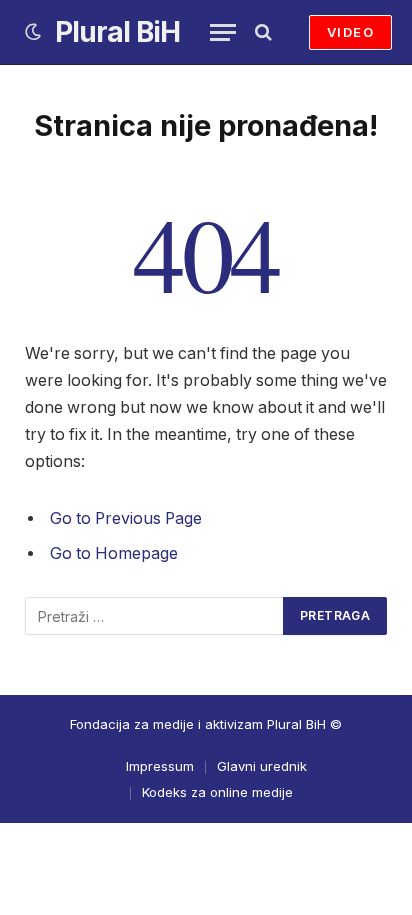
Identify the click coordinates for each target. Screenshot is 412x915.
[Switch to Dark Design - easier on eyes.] (33, 32)
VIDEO (350, 32)
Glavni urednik (262, 766)
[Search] (261, 32)
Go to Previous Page (126, 518)
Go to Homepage (114, 553)
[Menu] (223, 32)
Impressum (160, 766)
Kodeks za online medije (217, 792)
